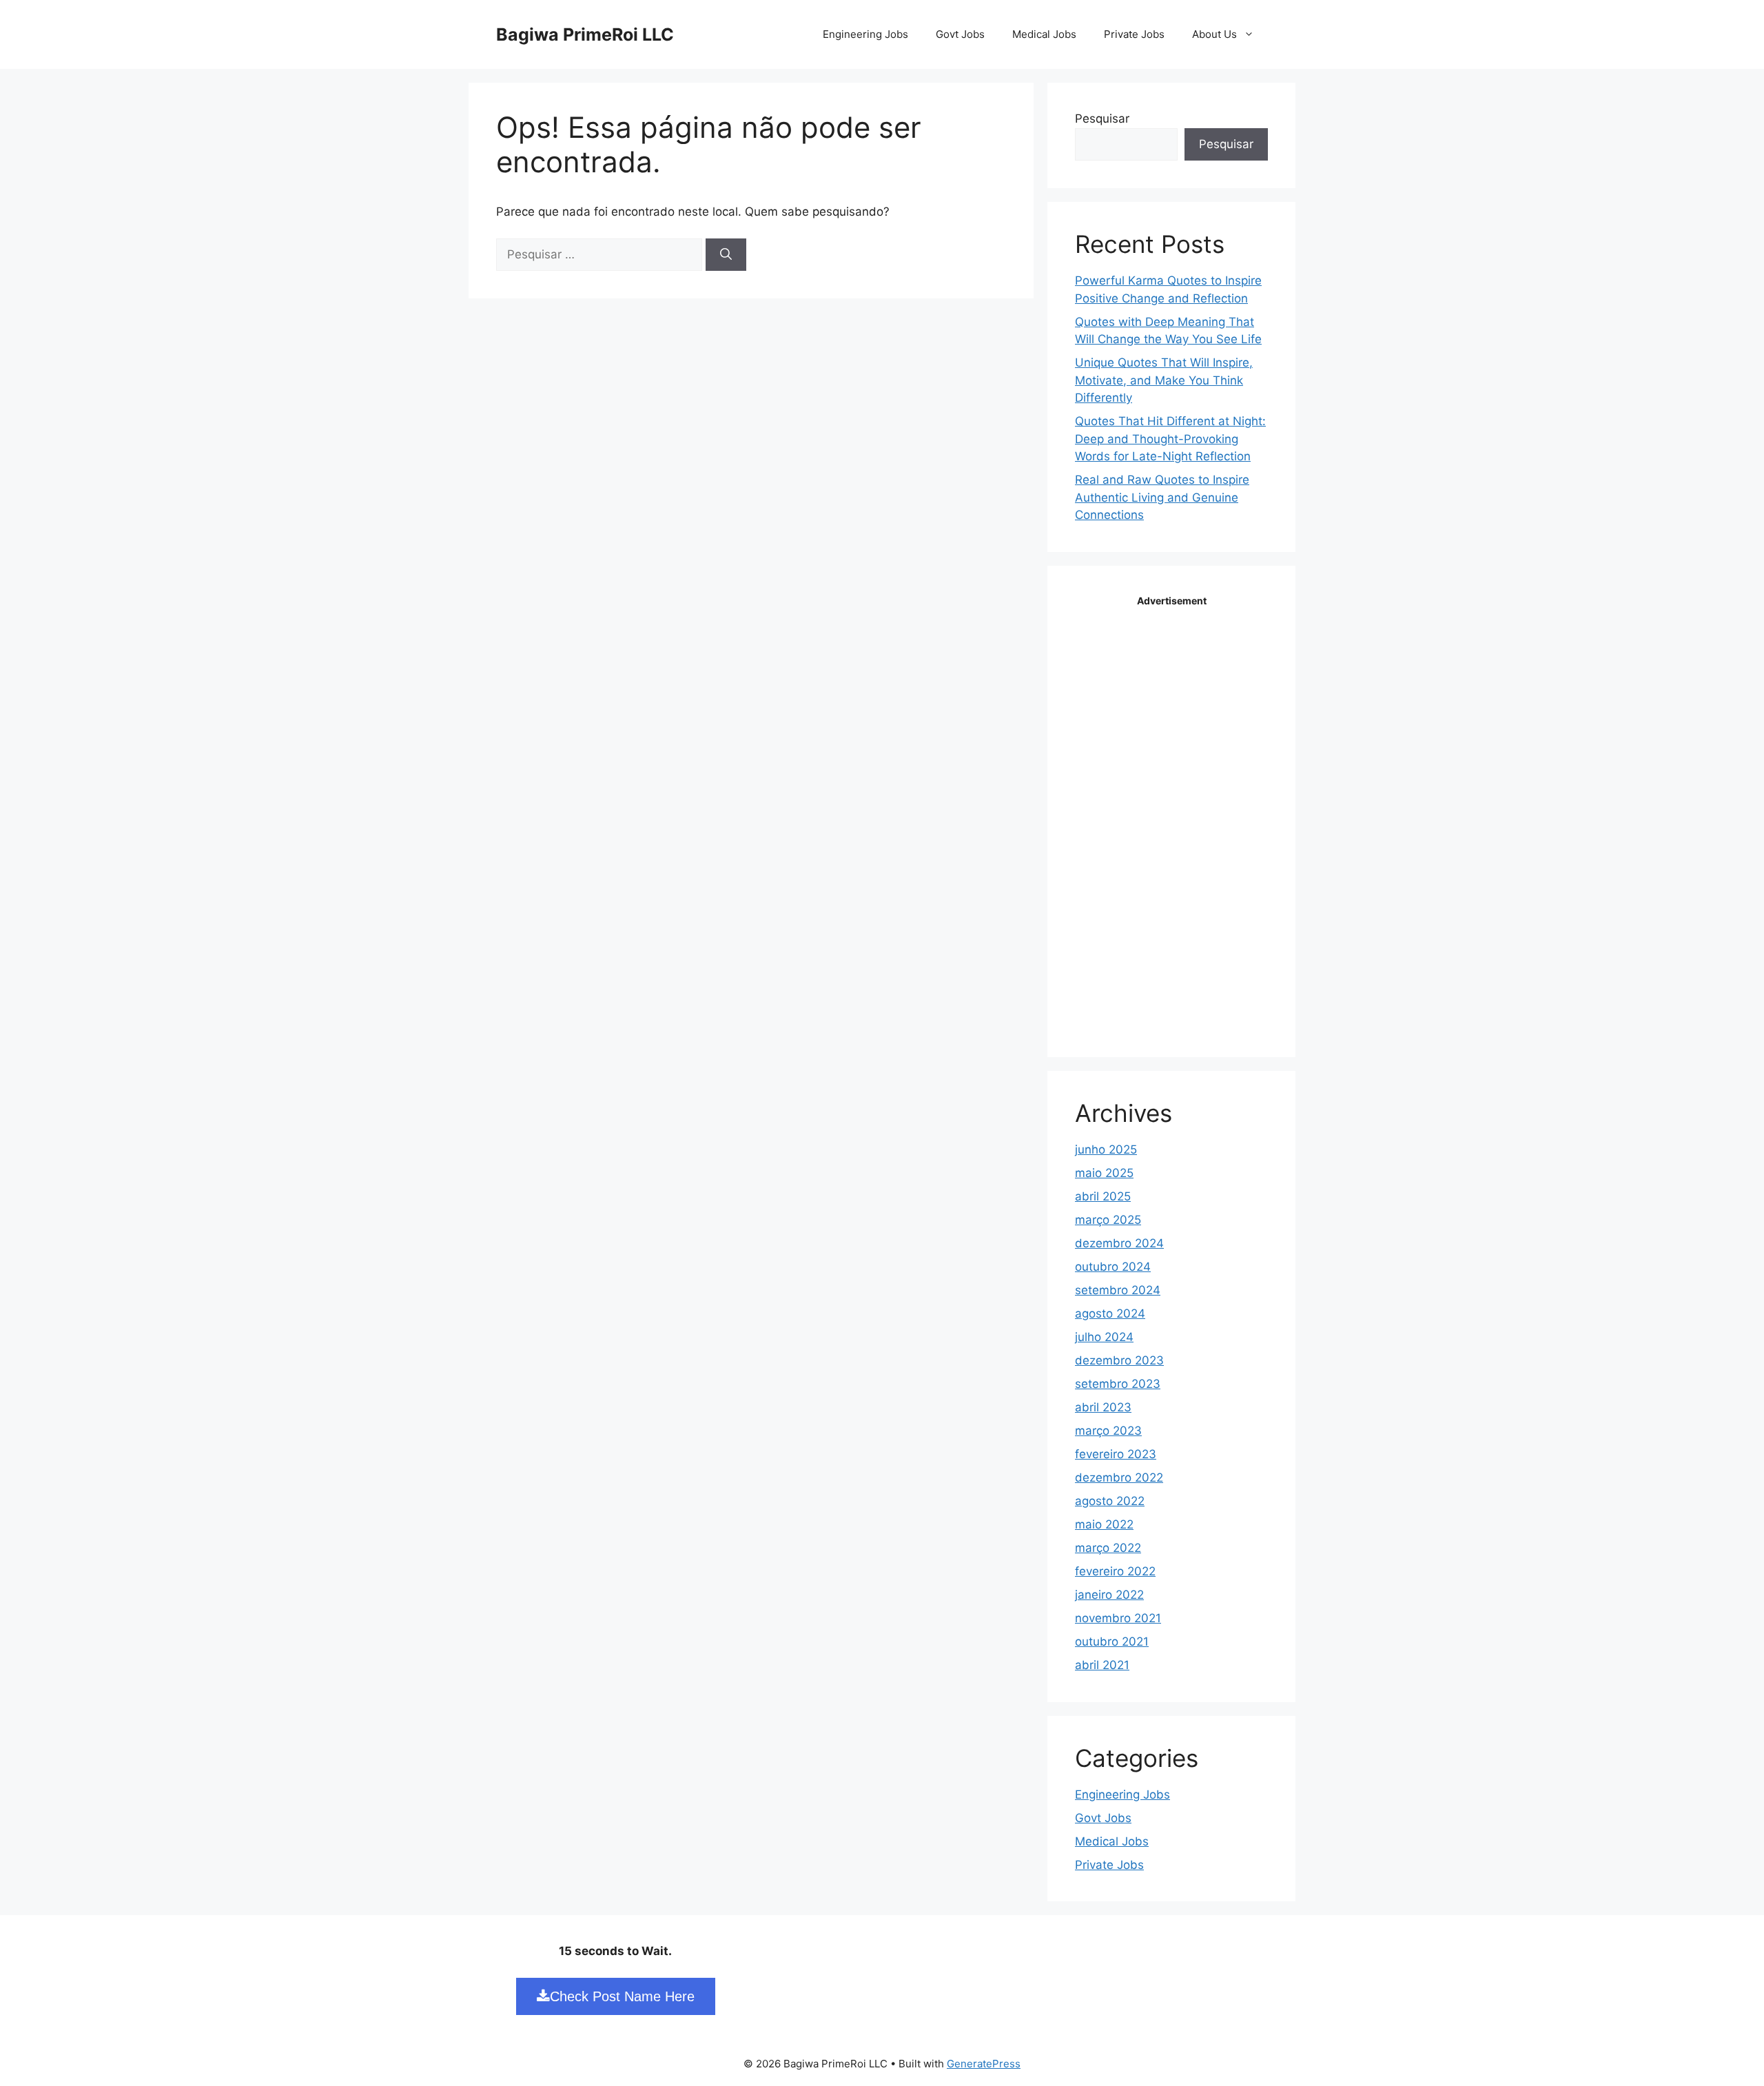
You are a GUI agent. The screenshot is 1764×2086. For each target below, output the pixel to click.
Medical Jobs (1044, 34)
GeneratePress (984, 2064)
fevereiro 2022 (1115, 1571)
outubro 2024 (1113, 1267)
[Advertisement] (1178, 818)
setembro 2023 (1118, 1384)
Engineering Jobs (865, 34)
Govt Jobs (960, 34)
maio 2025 (1104, 1173)
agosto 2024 (1110, 1313)
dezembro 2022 (1119, 1477)
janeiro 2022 (1109, 1595)
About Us (1214, 34)
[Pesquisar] (726, 255)
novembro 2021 (1118, 1618)
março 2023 (1108, 1431)
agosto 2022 (1110, 1501)
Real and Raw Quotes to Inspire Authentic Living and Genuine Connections (1162, 497)
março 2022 (1108, 1548)
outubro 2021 (1112, 1642)
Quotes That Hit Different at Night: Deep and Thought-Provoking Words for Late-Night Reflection (1170, 439)
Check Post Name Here (622, 1996)
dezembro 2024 (1119, 1243)
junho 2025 (1106, 1149)
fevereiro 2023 (1116, 1454)
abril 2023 (1103, 1407)
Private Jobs (1134, 34)
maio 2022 (1104, 1524)
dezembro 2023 (1119, 1360)
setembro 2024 (1118, 1290)
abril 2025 (1103, 1196)
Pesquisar (1102, 119)
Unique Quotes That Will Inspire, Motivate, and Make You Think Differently (1164, 380)
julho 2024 (1104, 1337)
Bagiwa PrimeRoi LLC (585, 34)
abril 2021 (1102, 1665)
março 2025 (1108, 1220)
